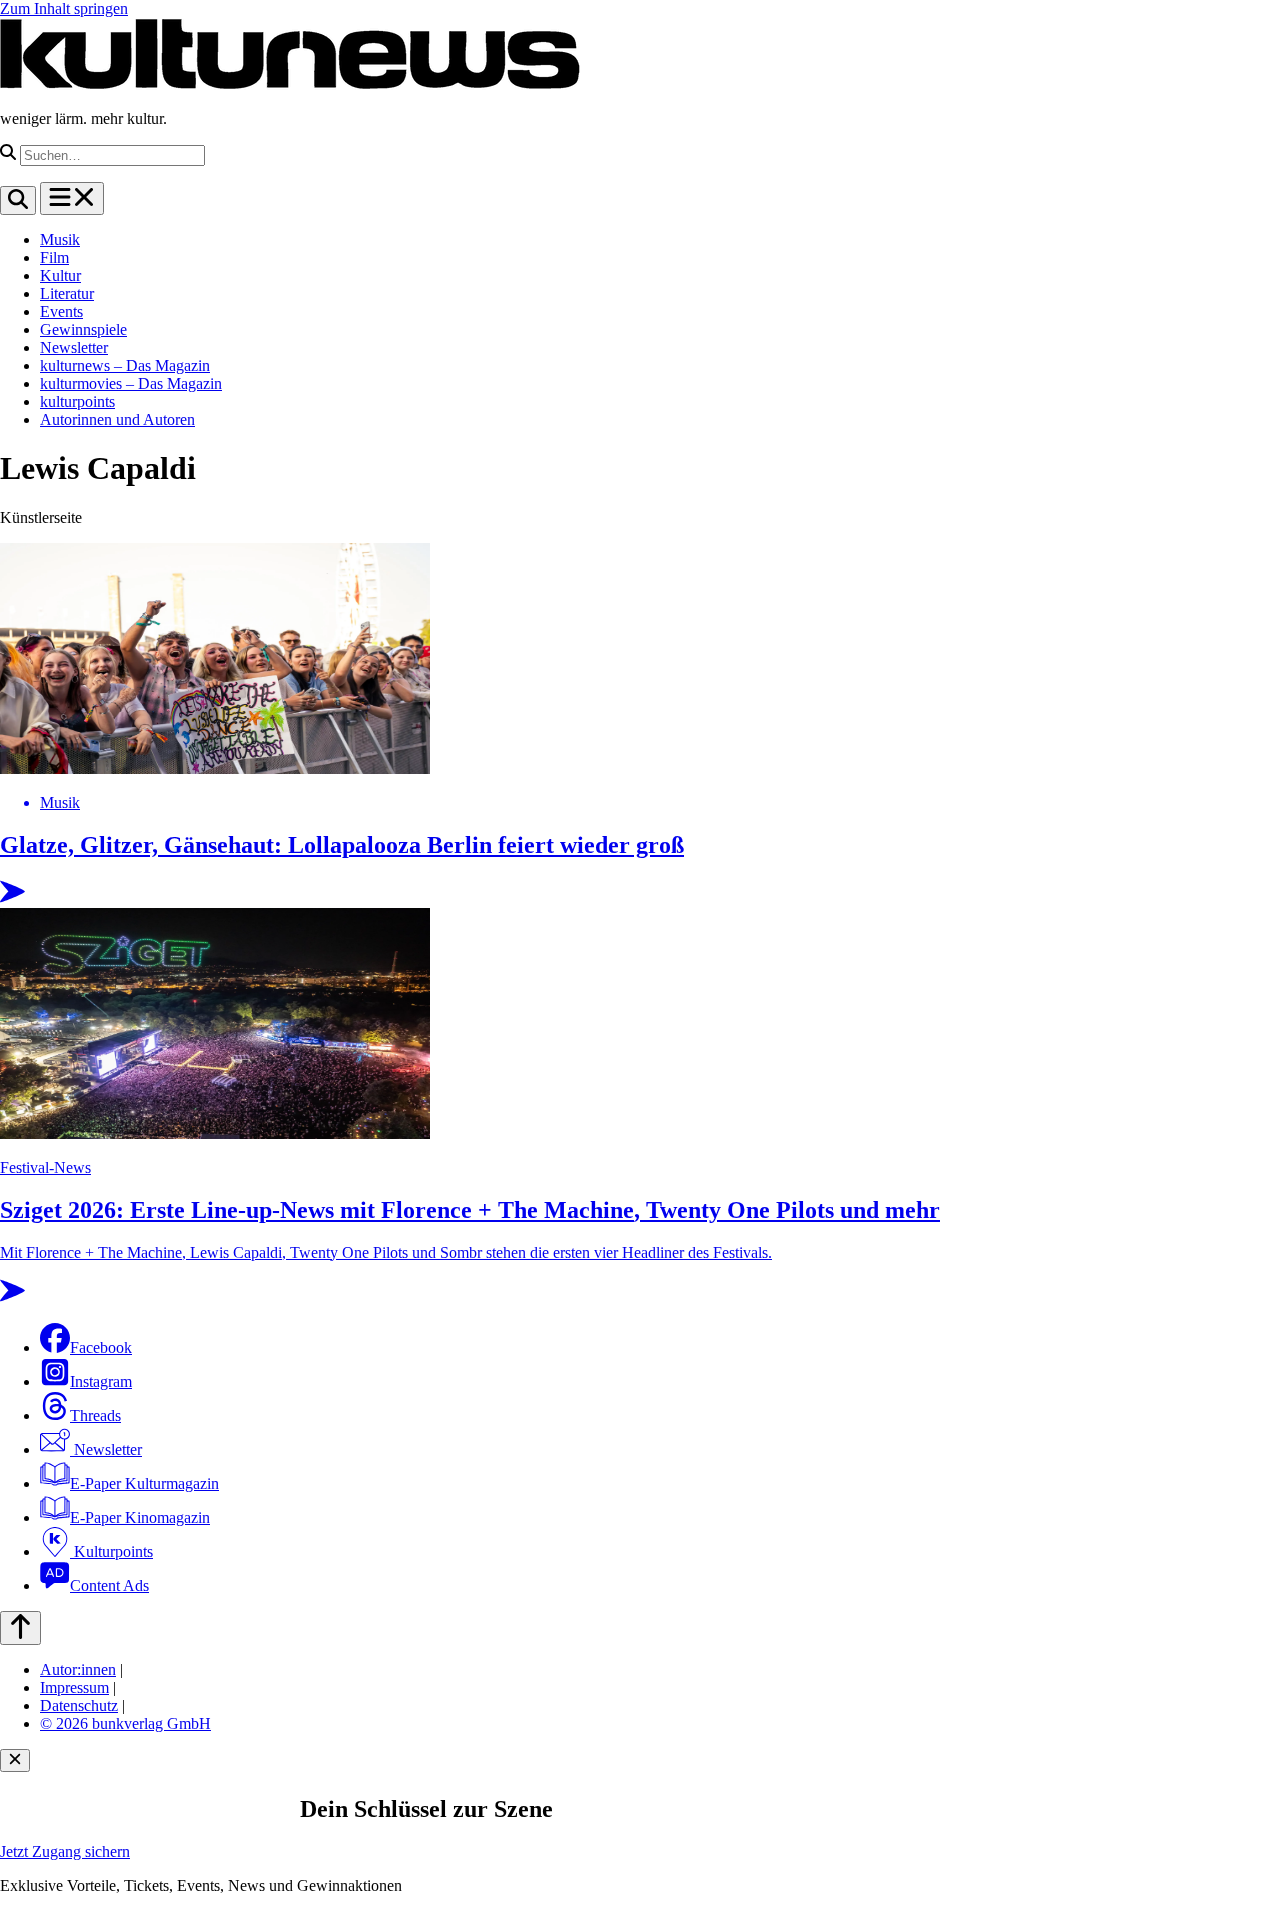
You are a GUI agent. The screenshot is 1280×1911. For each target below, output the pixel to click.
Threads (95, 1415)
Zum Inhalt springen (64, 8)
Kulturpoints (111, 1551)
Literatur (67, 293)
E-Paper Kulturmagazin (144, 1483)
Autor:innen (78, 1669)
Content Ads (109, 1585)
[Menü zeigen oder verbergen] (72, 198)
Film (54, 257)
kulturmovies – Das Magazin (131, 383)
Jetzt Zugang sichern (65, 1851)
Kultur (60, 275)
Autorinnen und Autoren (117, 419)
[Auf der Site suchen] (18, 200)
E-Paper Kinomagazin (140, 1517)
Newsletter (74, 347)
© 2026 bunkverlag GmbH (125, 1723)
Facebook (101, 1347)
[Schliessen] (15, 1760)
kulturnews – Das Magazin (125, 365)
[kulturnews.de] (290, 84)
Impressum (74, 1687)
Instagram (101, 1381)
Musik (60, 239)
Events (61, 311)
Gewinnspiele (83, 329)
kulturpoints (77, 401)
